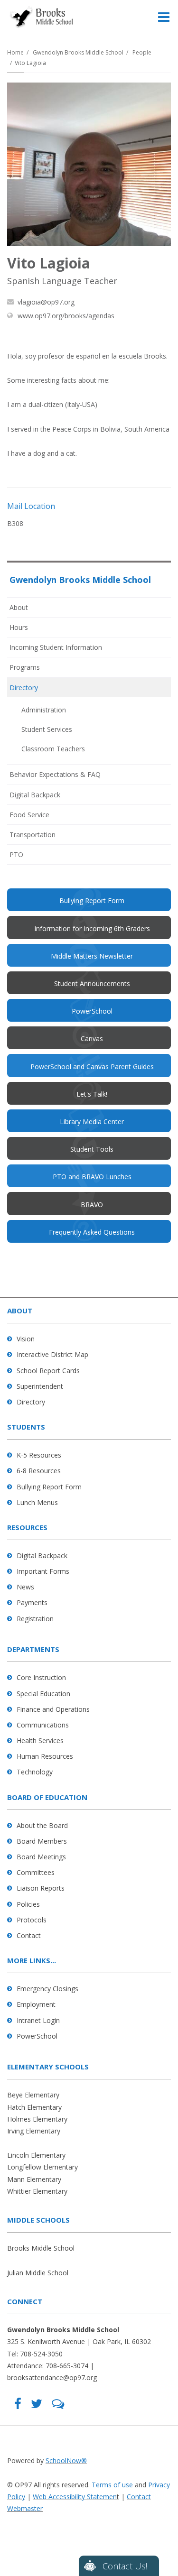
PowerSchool (37, 2036)
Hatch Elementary (34, 2107)
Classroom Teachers (53, 749)
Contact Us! (125, 2566)
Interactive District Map (52, 1354)
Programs (25, 667)
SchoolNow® (66, 2461)
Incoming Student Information (56, 647)
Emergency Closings (47, 1989)
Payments (32, 1602)
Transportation (33, 835)
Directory (24, 688)
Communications (43, 1725)
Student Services (47, 729)
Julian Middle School (38, 2273)
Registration (35, 1619)
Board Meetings (41, 1857)
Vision (26, 1339)
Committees (36, 1872)
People (142, 52)
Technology (35, 1772)
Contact (29, 1935)
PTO (29, 857)
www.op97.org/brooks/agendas (66, 316)
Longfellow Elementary (42, 2167)
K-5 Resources (39, 1455)
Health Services (40, 1740)
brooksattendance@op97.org (52, 2377)
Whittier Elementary (37, 2191)
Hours (19, 627)
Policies (28, 1904)
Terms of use (112, 2485)
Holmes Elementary (37, 2119)
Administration (44, 710)
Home (15, 52)
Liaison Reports (41, 1888)
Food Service (29, 815)
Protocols (32, 1920)
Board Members (42, 1841)
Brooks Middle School (41, 2248)
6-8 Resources (39, 1471)
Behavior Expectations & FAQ (55, 774)
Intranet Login (38, 2020)
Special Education (43, 1694)
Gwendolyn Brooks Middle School (78, 52)
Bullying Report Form (49, 1487)
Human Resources (45, 1756)
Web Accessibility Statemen (75, 2497)
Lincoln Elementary (36, 2155)
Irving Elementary (34, 2131)
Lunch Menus (37, 1502)
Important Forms (43, 1571)
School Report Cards (48, 1371)
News (25, 1587)
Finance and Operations (53, 1709)
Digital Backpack (35, 795)
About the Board (42, 1825)
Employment (36, 2004)
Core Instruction (41, 1677)
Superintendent (40, 1386)
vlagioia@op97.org (46, 302)
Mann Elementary (34, 2179)
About (19, 607)
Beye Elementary (33, 2095)
